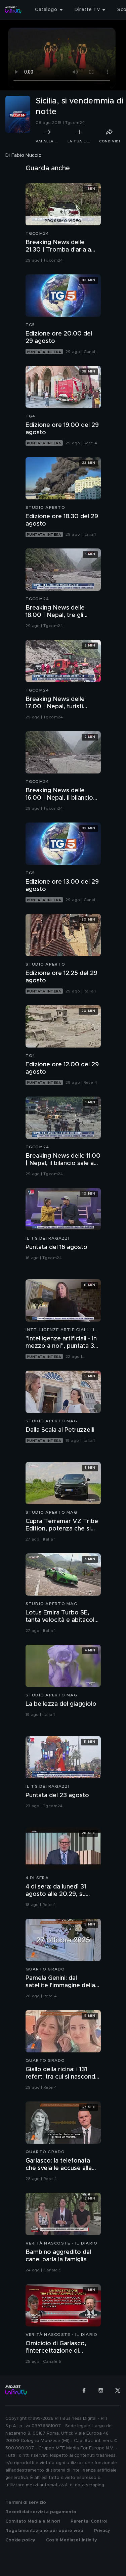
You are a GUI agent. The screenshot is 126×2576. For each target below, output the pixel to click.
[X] (118, 2390)
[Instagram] (101, 2390)
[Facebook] (84, 2390)
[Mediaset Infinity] (13, 10)
